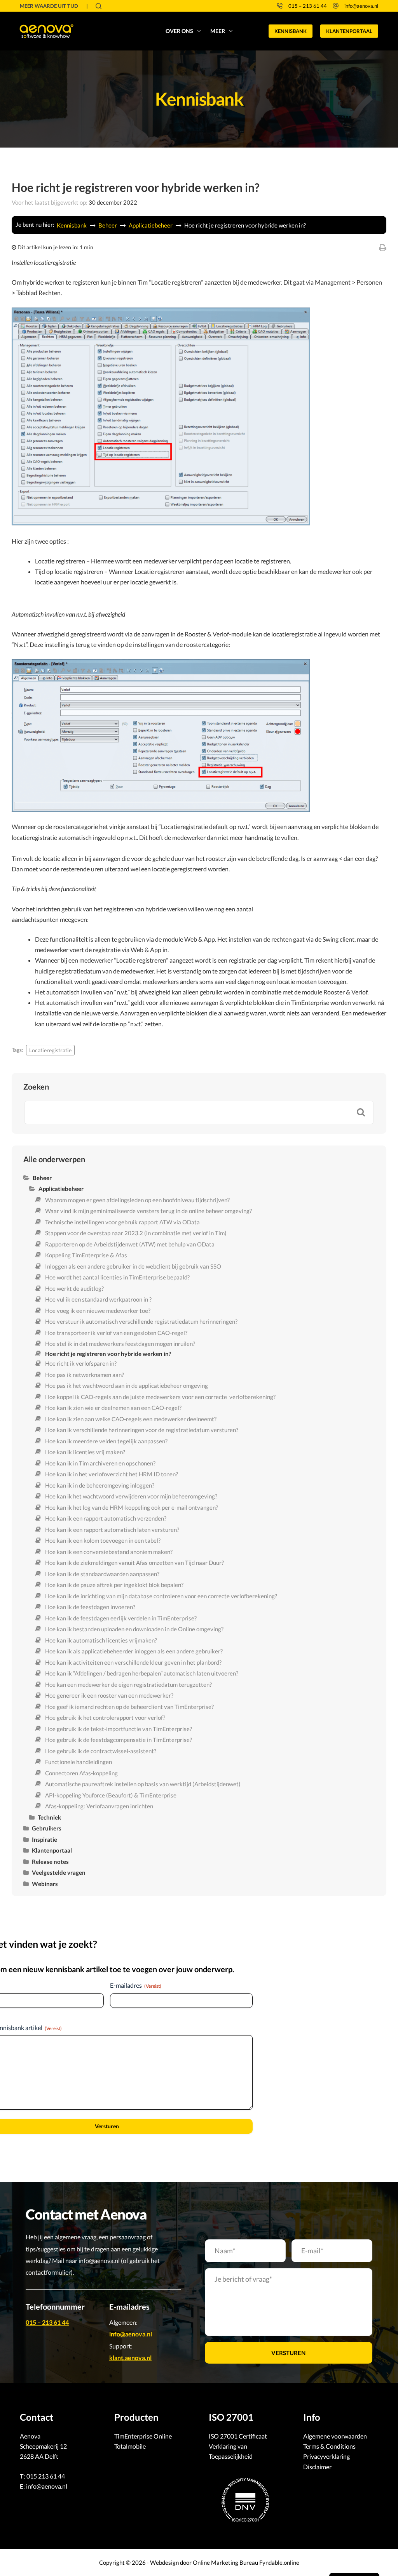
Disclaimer (317, 2467)
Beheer (108, 225)
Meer (218, 31)
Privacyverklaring (326, 2456)
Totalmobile (130, 2446)
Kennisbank (72, 225)
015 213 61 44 (46, 2476)
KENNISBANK (291, 31)
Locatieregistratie (50, 1050)
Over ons (179, 31)
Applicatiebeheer (151, 225)
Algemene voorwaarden (335, 2436)
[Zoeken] (99, 6)
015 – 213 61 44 (308, 6)
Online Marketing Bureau (225, 2562)
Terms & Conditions (329, 2446)
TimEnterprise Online (143, 2436)
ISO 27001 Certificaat (238, 2436)
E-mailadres (136, 1985)
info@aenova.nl (361, 6)
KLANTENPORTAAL (349, 31)
